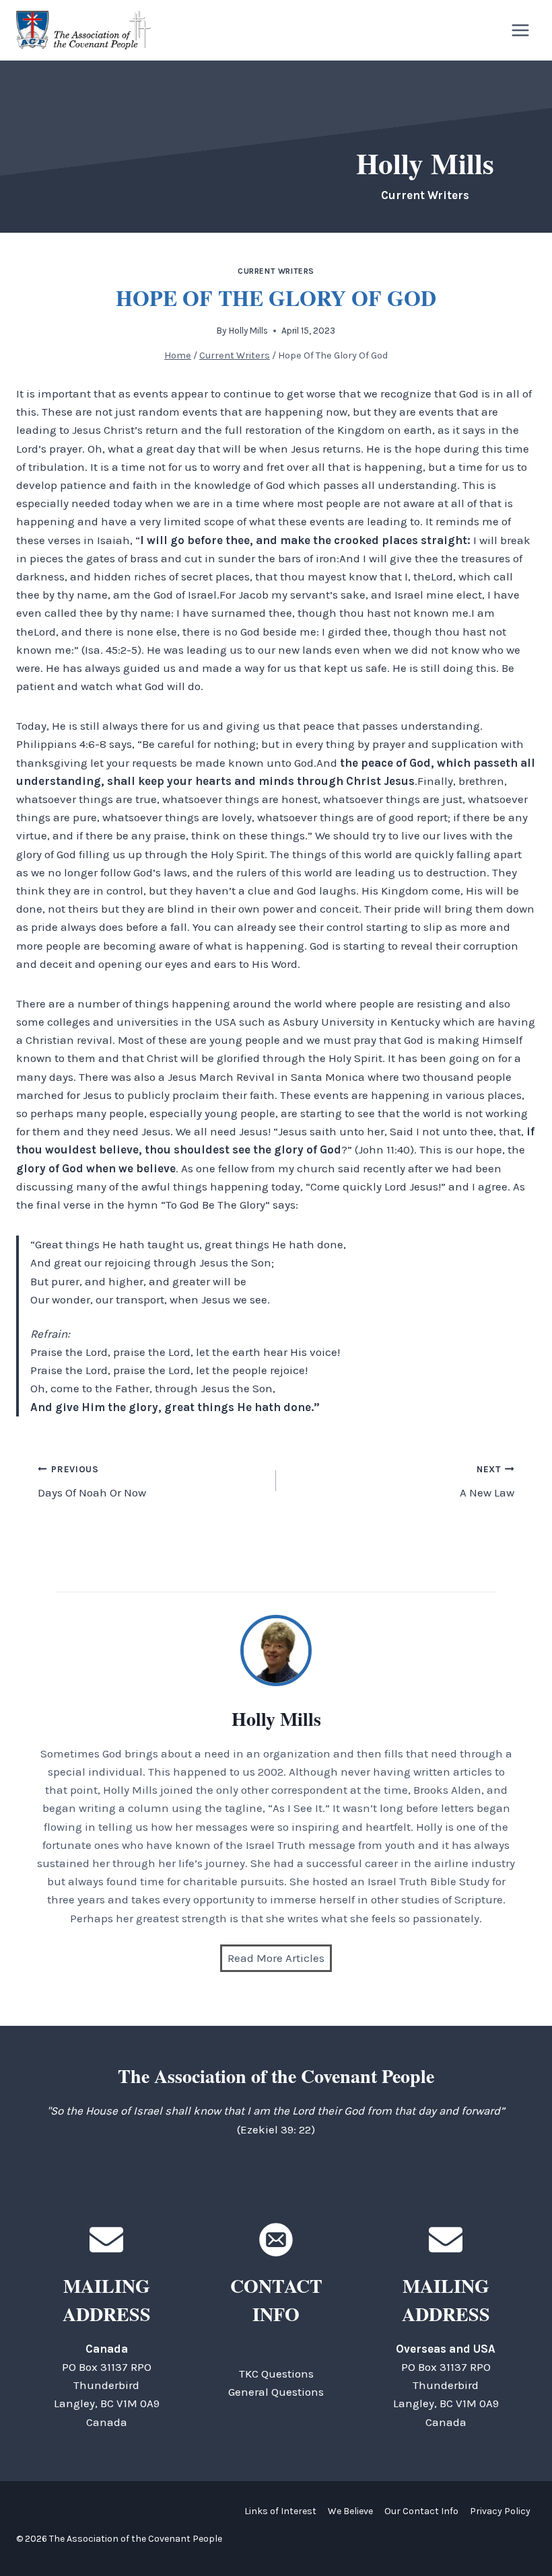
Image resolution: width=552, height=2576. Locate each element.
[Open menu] (520, 30)
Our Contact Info (421, 2511)
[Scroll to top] (518, 2535)
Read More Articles (276, 1958)
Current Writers (276, 271)
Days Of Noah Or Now (92, 1482)
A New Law (487, 1482)
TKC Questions (276, 2374)
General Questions (276, 2392)
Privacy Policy (500, 2511)
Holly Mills (248, 331)
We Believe (350, 2511)
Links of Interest (280, 2511)
